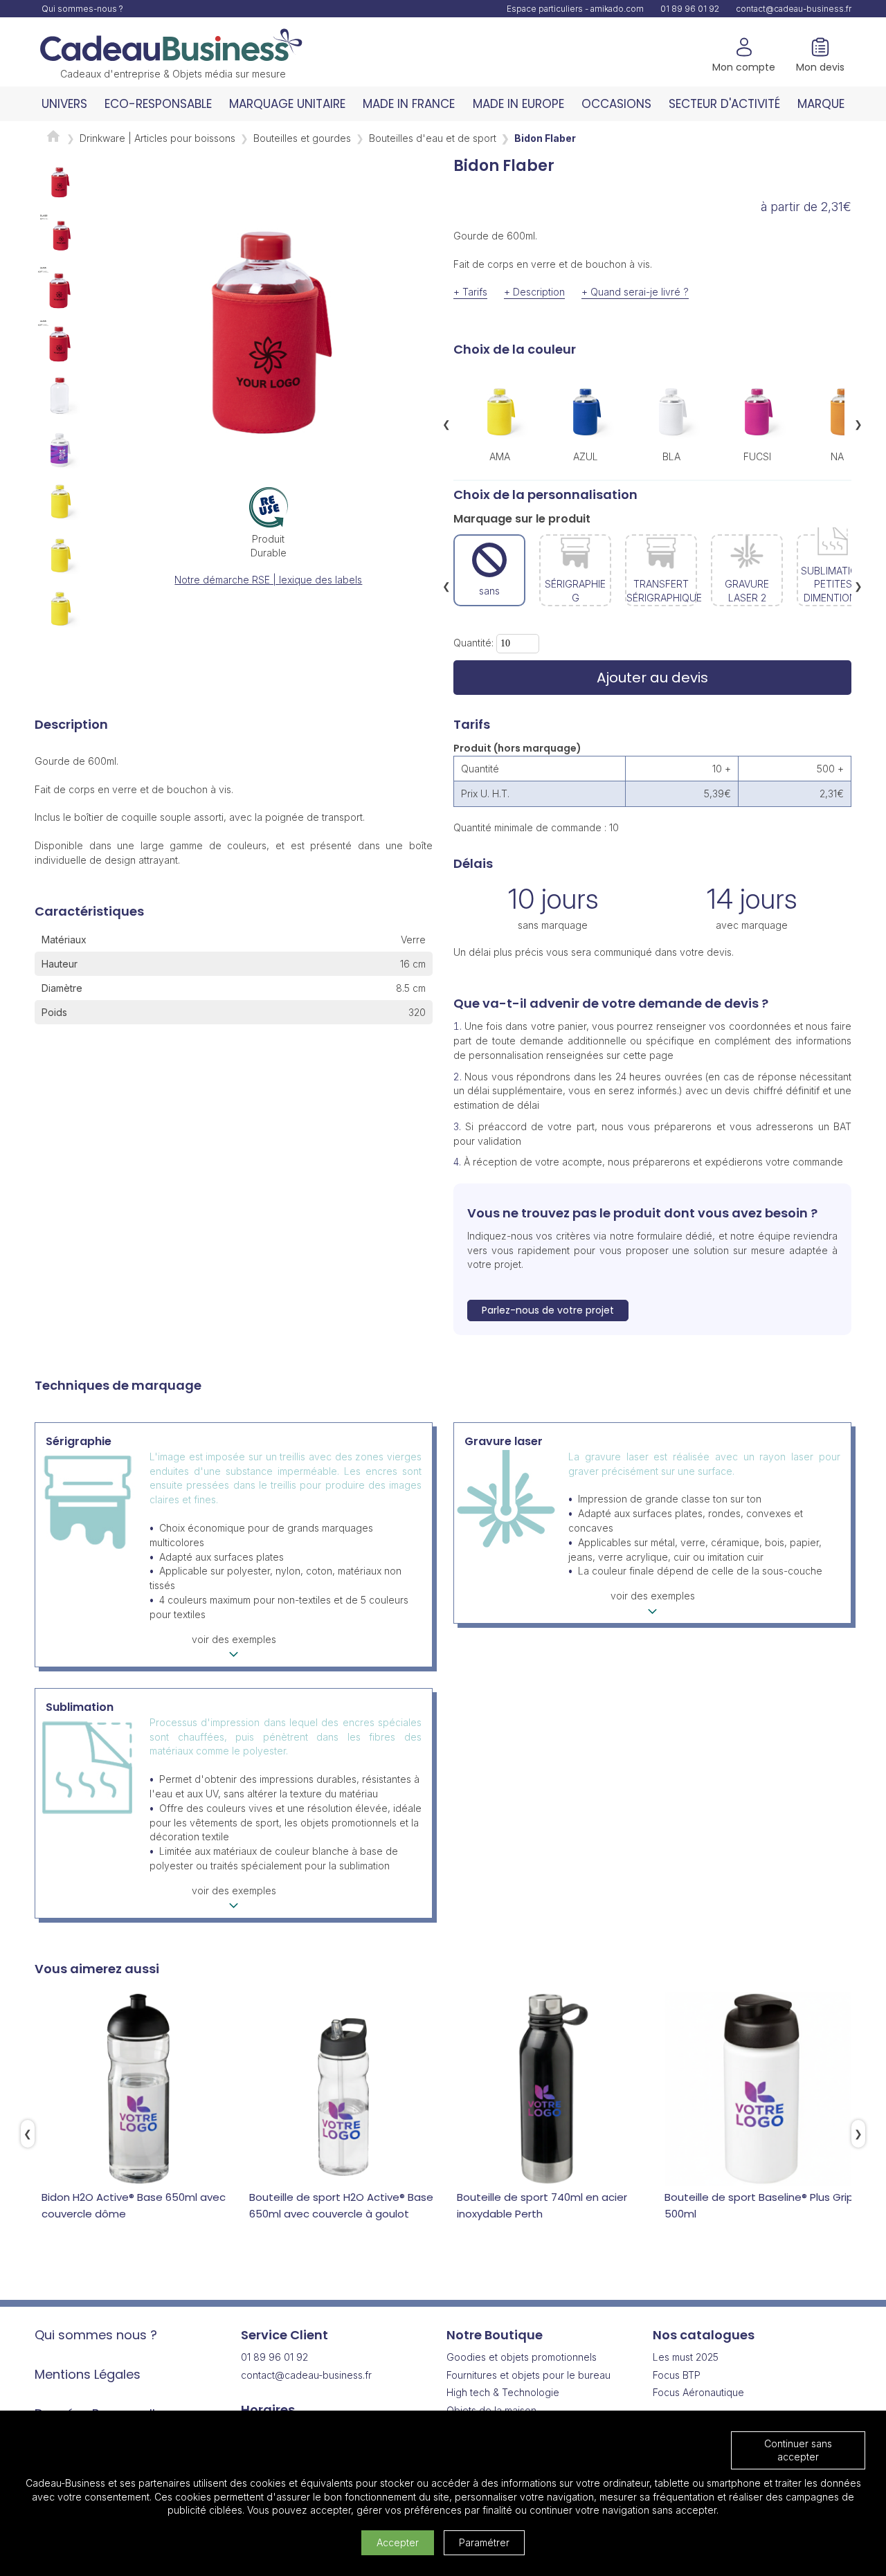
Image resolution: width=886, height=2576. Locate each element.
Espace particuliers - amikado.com (575, 9)
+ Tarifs (470, 292)
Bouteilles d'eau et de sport (433, 138)
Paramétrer (484, 2542)
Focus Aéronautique (698, 2392)
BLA (671, 456)
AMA (500, 456)
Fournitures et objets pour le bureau (528, 2375)
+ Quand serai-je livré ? (635, 292)
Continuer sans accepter (798, 2450)
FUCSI (757, 456)
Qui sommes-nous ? (82, 9)
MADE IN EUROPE (518, 104)
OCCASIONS (616, 104)
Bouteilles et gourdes (302, 138)
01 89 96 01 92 (690, 9)
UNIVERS (64, 104)
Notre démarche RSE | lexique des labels (268, 580)
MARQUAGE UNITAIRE (287, 104)
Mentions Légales (88, 2374)
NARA (843, 456)
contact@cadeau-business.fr (794, 9)
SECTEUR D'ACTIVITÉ (724, 104)
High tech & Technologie (503, 2392)
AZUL (586, 456)
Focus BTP (677, 2375)
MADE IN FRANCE (409, 104)
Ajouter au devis (652, 678)
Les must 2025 (686, 2357)
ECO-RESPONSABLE (158, 104)
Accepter (398, 2542)
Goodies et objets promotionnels (522, 2357)
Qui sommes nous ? (96, 2335)
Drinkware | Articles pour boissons (157, 138)
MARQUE (821, 104)
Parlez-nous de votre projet (548, 1310)
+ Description (534, 292)
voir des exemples (234, 1639)
